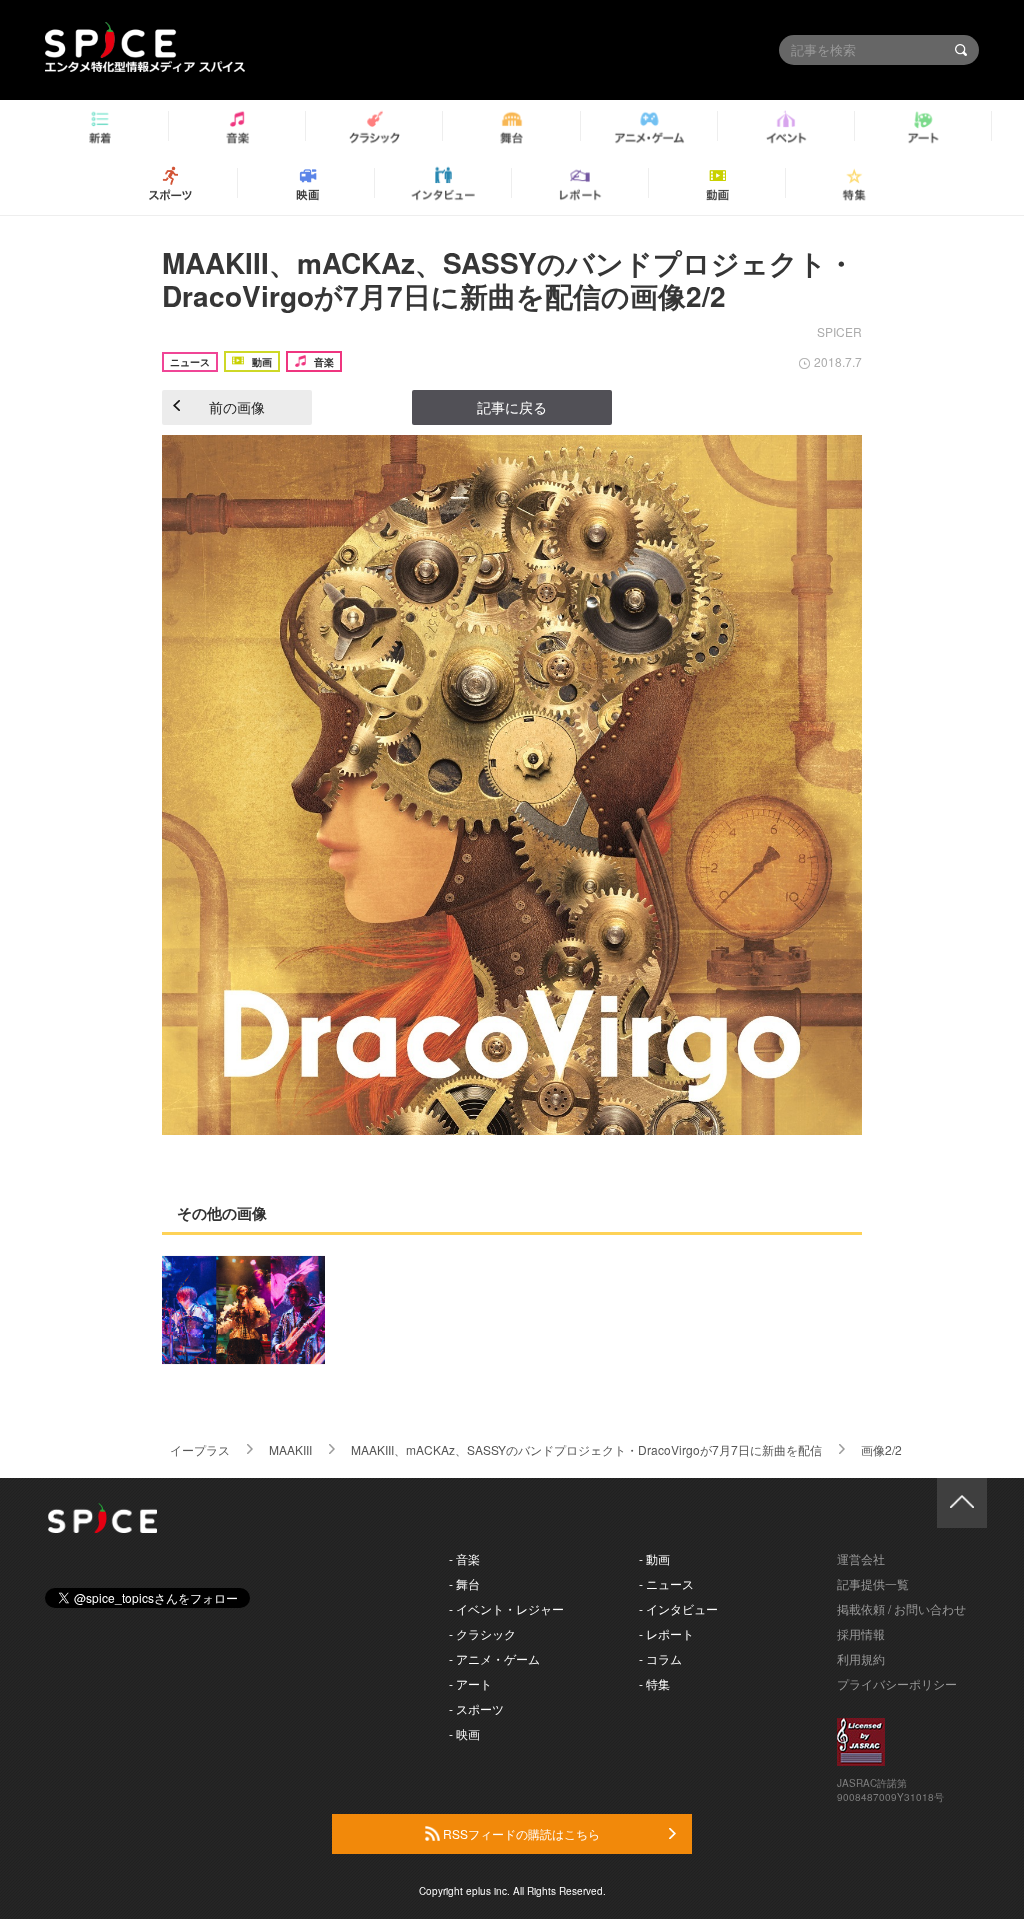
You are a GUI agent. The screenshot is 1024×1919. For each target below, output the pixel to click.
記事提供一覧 (873, 1583)
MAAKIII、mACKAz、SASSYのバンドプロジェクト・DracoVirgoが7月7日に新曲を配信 (586, 1449)
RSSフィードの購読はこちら (520, 1833)
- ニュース (666, 1583)
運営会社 (861, 1558)
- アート (470, 1683)
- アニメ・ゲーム (494, 1658)
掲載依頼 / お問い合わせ (901, 1608)
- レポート (666, 1633)
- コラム (660, 1658)
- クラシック (482, 1633)
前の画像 (237, 407)
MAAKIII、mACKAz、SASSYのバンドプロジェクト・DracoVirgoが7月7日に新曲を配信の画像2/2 (508, 279)
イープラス (200, 1449)
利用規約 (861, 1658)
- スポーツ (476, 1708)
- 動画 (654, 1558)
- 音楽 (464, 1558)
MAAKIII (290, 1449)
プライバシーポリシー (897, 1683)
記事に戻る (512, 407)
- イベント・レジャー (506, 1608)
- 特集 (654, 1683)
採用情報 (861, 1633)
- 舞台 (464, 1583)
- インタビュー (678, 1608)
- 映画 (464, 1733)
